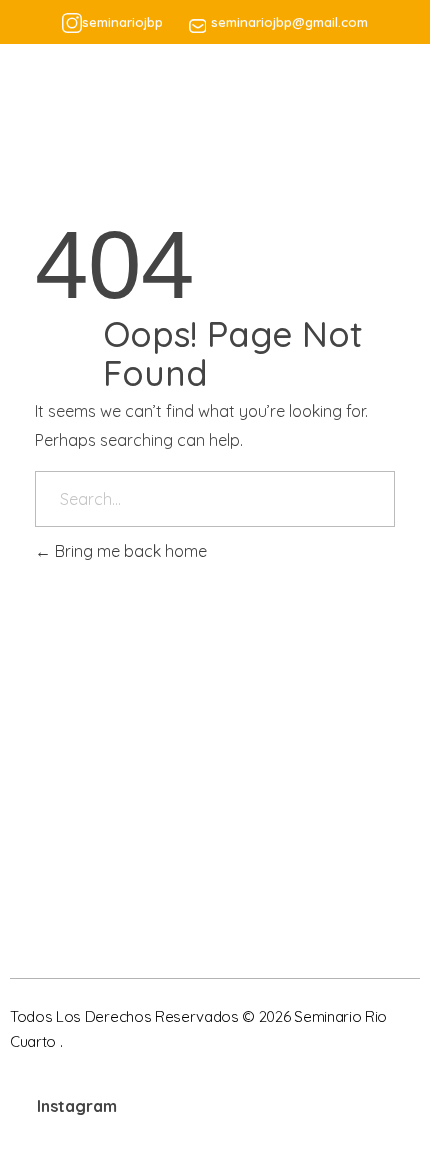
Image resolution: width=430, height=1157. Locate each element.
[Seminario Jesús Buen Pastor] (106, 107)
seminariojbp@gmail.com (289, 22)
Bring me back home (129, 551)
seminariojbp (122, 22)
